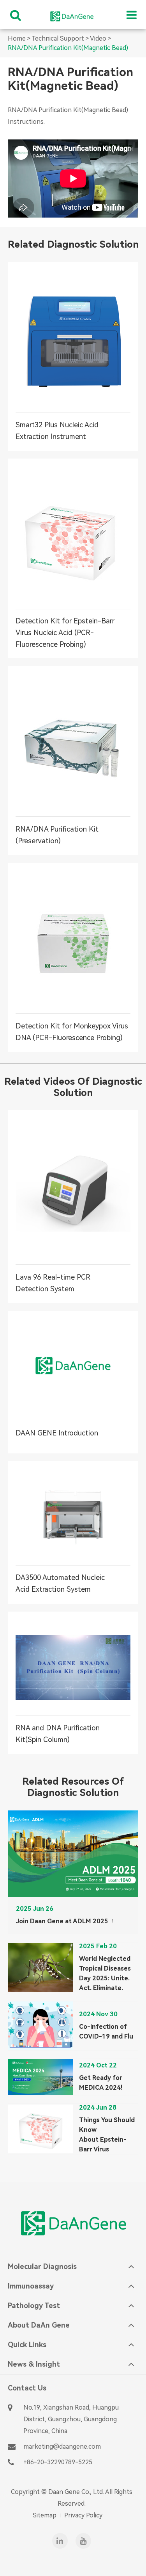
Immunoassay (31, 2286)
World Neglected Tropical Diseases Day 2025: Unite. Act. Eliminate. (105, 1973)
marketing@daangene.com (62, 2447)
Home (17, 38)
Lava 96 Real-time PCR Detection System (70, 1283)
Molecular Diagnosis (42, 2266)
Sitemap (45, 2515)
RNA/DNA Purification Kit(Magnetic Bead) (68, 48)
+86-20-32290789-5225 (58, 2462)
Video (98, 38)
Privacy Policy (83, 2515)
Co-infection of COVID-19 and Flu (106, 2032)
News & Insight (34, 2364)
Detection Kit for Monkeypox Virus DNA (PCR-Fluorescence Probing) (72, 1032)
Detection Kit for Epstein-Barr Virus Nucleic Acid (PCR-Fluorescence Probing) (65, 633)
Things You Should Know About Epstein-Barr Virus (107, 2135)
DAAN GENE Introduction (69, 1433)
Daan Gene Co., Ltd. (76, 2492)
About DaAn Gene (39, 2325)
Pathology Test (34, 2306)
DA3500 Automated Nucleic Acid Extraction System (71, 1583)
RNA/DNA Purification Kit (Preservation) (57, 835)
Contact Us (27, 2388)
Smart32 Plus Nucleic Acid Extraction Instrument (57, 431)
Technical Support (58, 38)
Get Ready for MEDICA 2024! (101, 2083)
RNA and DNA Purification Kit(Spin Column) (71, 1734)
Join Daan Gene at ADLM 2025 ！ (66, 1921)
